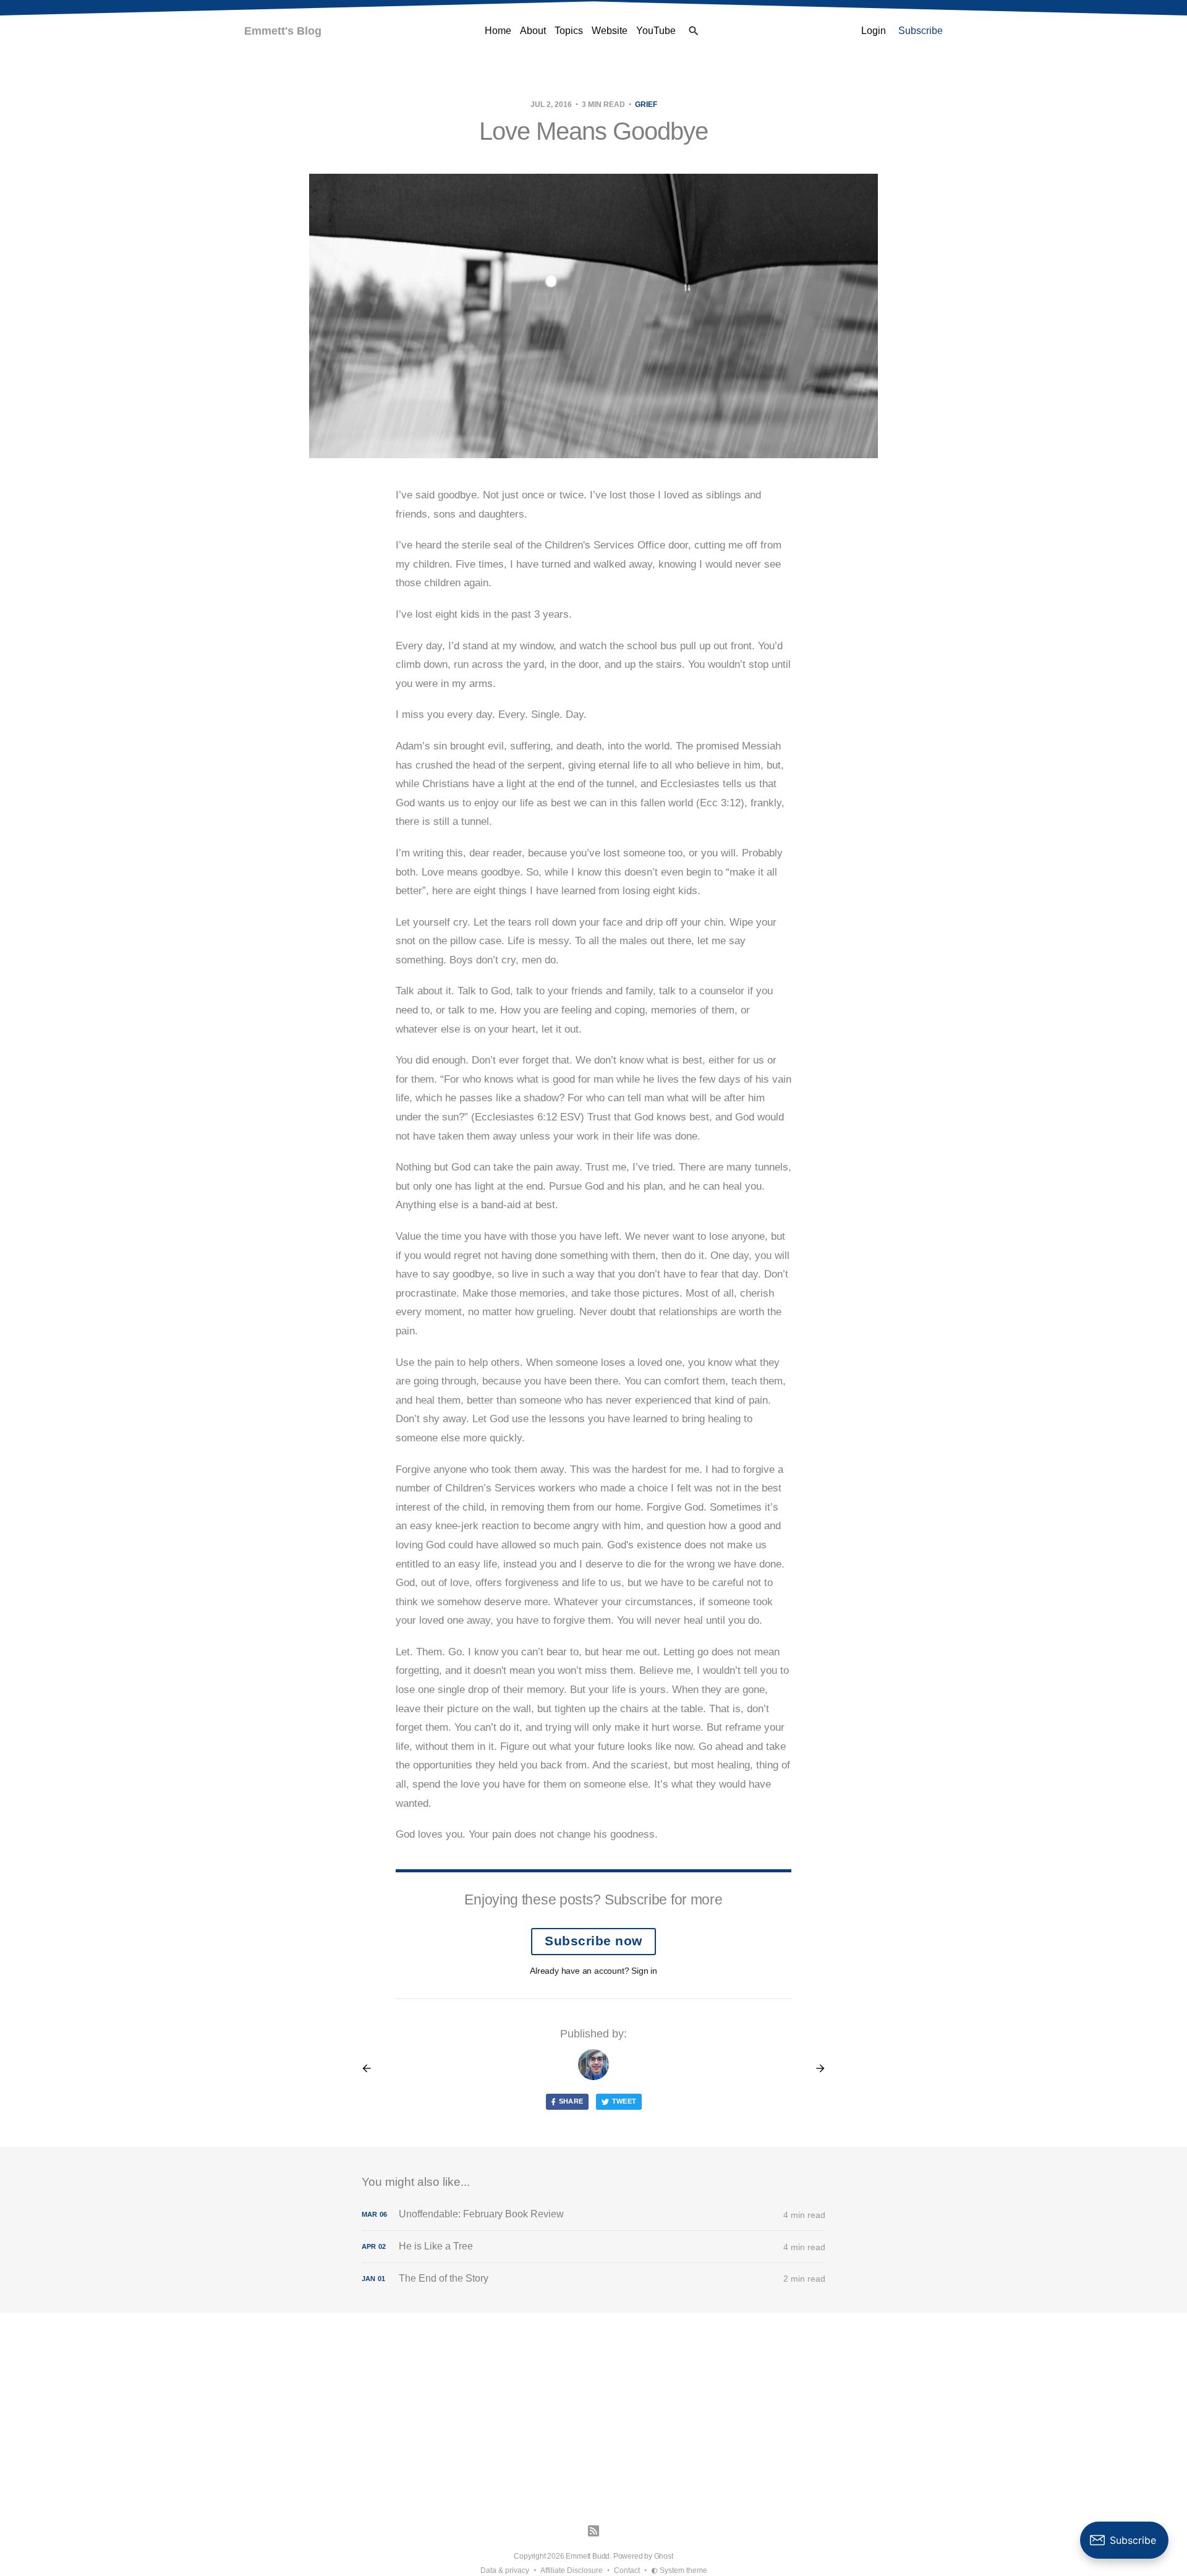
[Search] (694, 31)
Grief (646, 104)
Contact (627, 2570)
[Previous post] (371, 2068)
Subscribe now (593, 1941)
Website (610, 31)
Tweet (624, 2101)
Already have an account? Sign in (593, 1971)
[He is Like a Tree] (593, 2247)
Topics (569, 31)
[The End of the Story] (593, 2279)
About (533, 31)
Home (498, 31)
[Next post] (816, 2068)
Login (874, 31)
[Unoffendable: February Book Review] (593, 2215)
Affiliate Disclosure (572, 2570)
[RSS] (593, 2531)
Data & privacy (505, 2570)
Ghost (664, 2556)
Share (571, 2101)
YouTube (656, 31)
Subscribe (921, 31)
